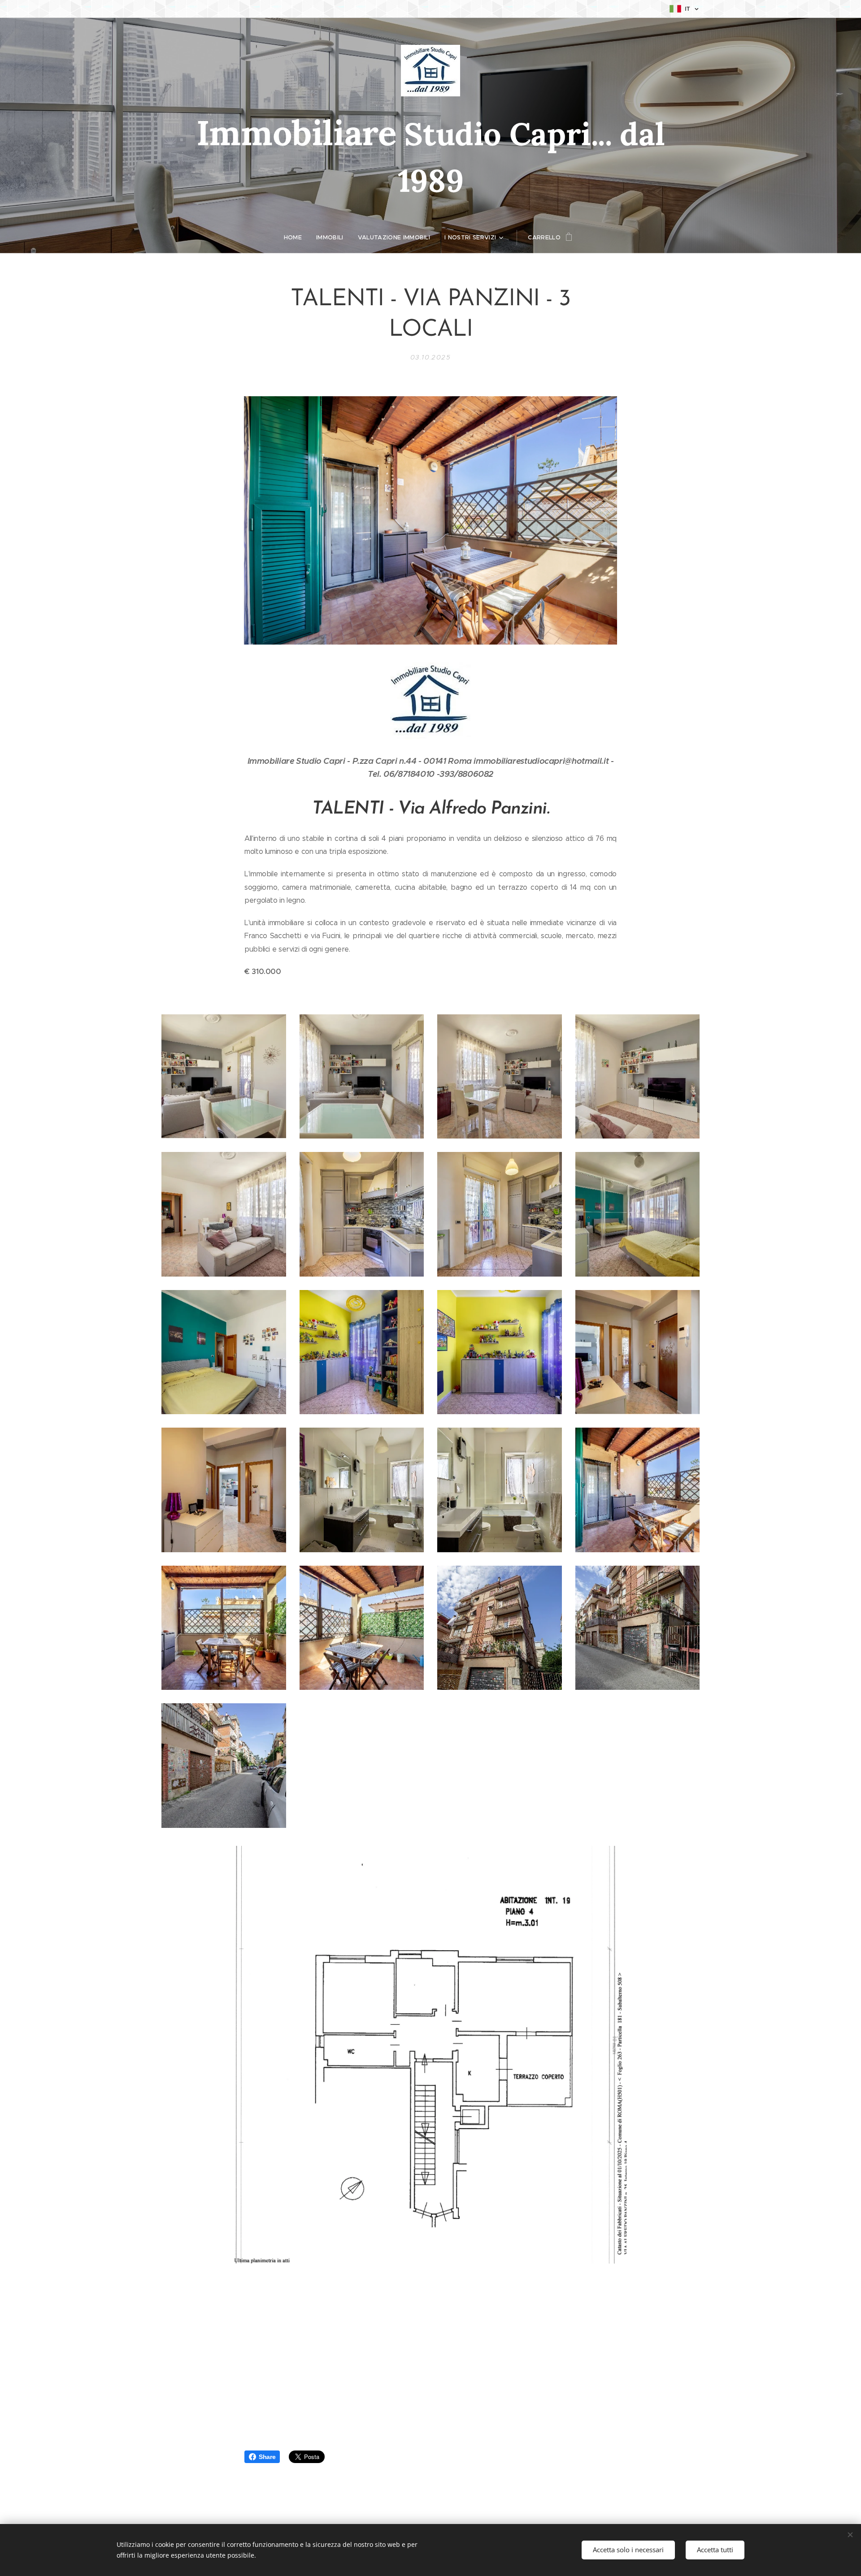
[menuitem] (296, 238)
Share (267, 2457)
